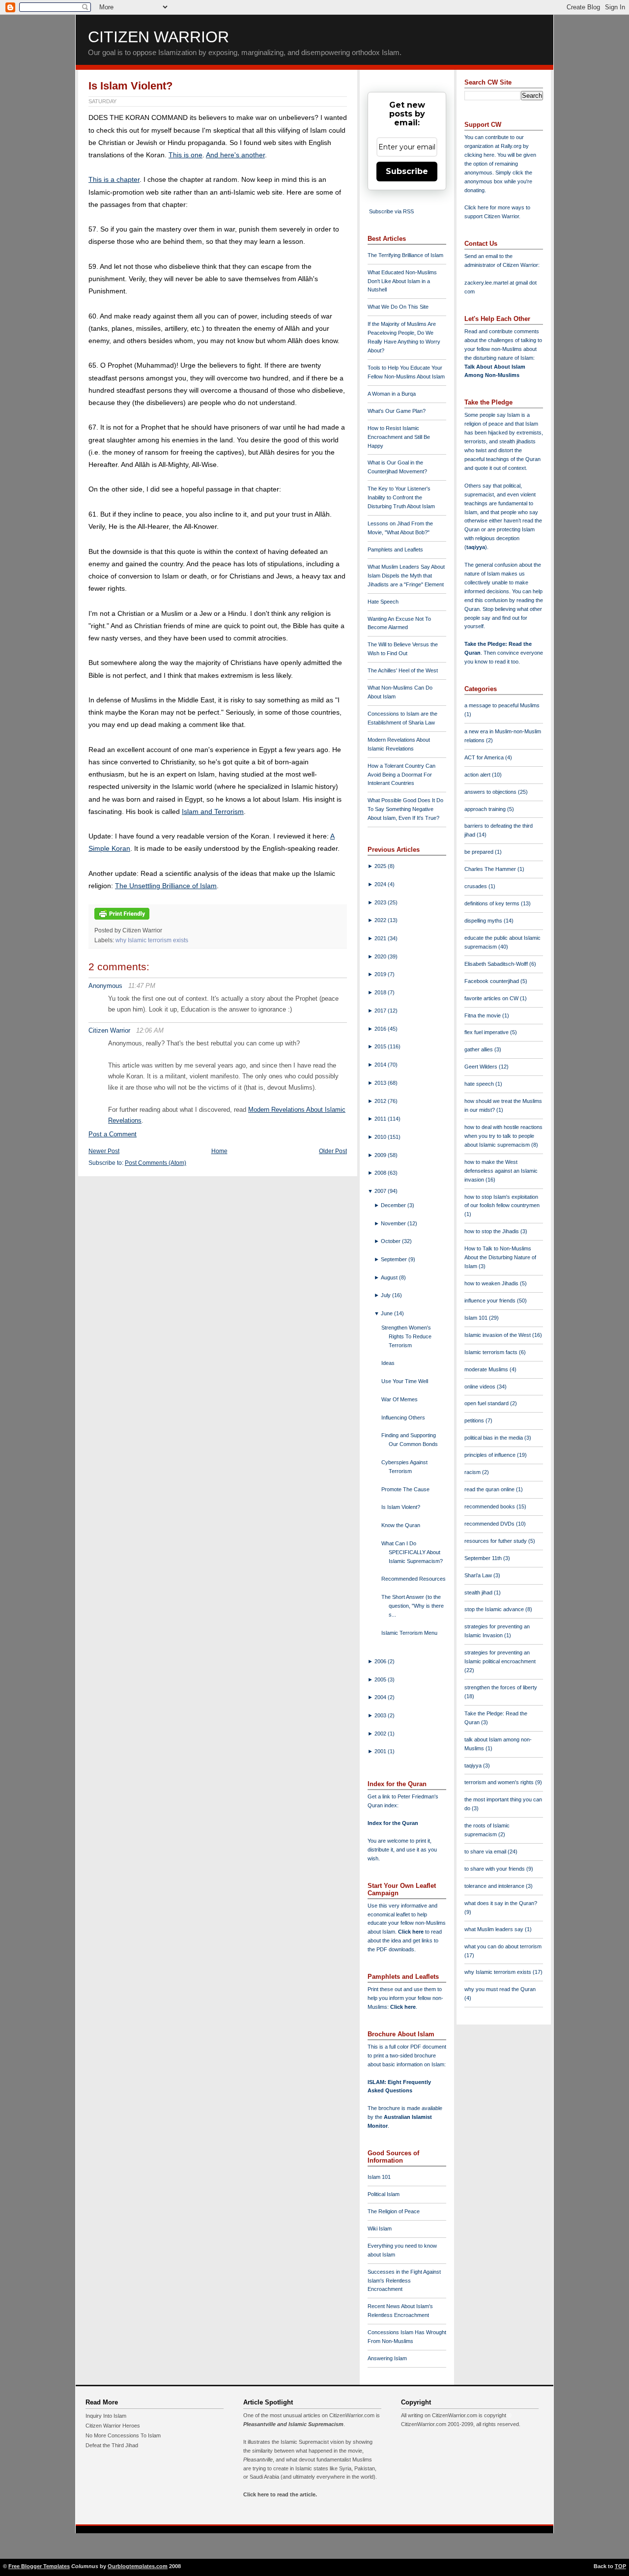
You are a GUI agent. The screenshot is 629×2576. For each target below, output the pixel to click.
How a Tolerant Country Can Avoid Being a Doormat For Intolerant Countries (401, 775)
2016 (381, 1029)
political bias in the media (494, 1438)
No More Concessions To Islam (123, 2435)
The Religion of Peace (394, 2211)
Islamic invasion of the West (498, 1335)
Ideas (388, 1363)
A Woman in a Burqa (392, 394)
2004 (381, 1697)
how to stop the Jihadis (492, 1231)
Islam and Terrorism (213, 811)
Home (219, 1151)
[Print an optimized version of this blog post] (122, 920)
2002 (381, 1734)
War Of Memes (400, 1399)
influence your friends (491, 1301)
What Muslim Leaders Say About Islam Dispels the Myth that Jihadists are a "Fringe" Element (406, 576)
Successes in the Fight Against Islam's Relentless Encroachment (404, 2281)
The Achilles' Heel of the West (403, 670)
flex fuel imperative (487, 1032)
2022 (381, 920)
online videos (481, 1387)
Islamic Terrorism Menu (409, 1633)
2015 (381, 1046)
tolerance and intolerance (495, 1886)
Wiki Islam (380, 2229)
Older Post (333, 1151)
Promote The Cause (405, 1489)
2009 (381, 1155)
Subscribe (407, 171)
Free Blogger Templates (39, 2566)
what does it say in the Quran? (501, 1903)
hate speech (480, 1084)
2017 (381, 1011)
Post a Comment (113, 1134)
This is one (186, 155)
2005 (381, 1679)
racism (473, 1472)
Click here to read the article (279, 2494)
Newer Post (104, 1151)
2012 (381, 1101)
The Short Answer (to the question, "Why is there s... (413, 1606)
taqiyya (476, 547)
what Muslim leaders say (495, 1929)
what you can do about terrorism (503, 1946)
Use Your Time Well (405, 1381)
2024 (381, 884)
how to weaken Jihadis (492, 1283)
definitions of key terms (493, 903)
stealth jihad (479, 1592)
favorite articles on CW (492, 998)
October (391, 1241)
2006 (381, 1661)
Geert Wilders (482, 1067)
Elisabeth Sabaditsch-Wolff (497, 964)
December (394, 1205)
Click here (403, 2007)
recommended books (490, 1506)
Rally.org (511, 146)
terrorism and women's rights (500, 1782)
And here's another (235, 155)
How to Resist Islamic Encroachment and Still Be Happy (399, 437)
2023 (381, 902)
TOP (620, 2566)
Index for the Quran (393, 1823)
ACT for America (485, 757)
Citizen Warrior (158, 37)
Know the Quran (401, 1525)
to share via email (486, 1852)
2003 (381, 1715)
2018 (381, 992)
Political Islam (384, 2194)
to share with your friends (495, 1869)
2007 (381, 1191)
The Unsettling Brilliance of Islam (166, 886)
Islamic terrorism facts (492, 1352)
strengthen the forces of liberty (501, 1687)
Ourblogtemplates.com (138, 2566)
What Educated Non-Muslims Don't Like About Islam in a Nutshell (402, 281)
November (394, 1223)
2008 (381, 1173)
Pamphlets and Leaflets (395, 550)
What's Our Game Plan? (397, 411)
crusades (476, 886)
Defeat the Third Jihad (112, 2445)
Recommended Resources (414, 1579)
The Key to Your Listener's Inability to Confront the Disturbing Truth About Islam (401, 497)
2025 (381, 866)
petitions (475, 1420)
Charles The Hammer (491, 869)
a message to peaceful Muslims (502, 705)
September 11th (484, 1558)
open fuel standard (487, 1403)
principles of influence (491, 1455)
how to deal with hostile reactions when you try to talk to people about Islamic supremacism (503, 1136)
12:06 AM (150, 1030)
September (395, 1259)
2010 (381, 1137)
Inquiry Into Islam (106, 2416)
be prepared (480, 852)
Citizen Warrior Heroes (113, 2426)
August (390, 1277)
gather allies (479, 1049)
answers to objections (491, 792)
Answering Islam (387, 2358)
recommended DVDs (490, 1524)
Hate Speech (383, 602)
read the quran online (490, 1489)
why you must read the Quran (500, 1989)
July (386, 1295)
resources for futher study (496, 1541)
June (387, 1313)
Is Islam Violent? (130, 86)
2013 (381, 1083)
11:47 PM (142, 986)
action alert (478, 775)
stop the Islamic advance (495, 1609)
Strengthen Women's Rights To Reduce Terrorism (406, 1336)
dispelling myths (484, 921)
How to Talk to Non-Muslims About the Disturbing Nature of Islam (500, 1257)
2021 (381, 938)
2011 (381, 1119)
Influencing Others (403, 1418)
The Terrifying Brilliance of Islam (405, 255)
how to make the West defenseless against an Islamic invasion (501, 1171)
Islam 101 (379, 2177)
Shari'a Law (479, 1575)
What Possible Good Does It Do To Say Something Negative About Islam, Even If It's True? (405, 809)
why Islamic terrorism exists (152, 940)
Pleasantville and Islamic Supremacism (293, 2424)
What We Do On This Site (398, 307)
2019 (381, 974)
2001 (381, 1751)
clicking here (479, 155)
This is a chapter (114, 179)
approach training (486, 809)
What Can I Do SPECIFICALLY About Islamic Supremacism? (412, 1552)
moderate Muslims (487, 1369)
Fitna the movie (483, 1015)
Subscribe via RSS (391, 211)
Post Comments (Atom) (156, 1163)
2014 (381, 1065)
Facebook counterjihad (492, 981)
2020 (381, 956)
